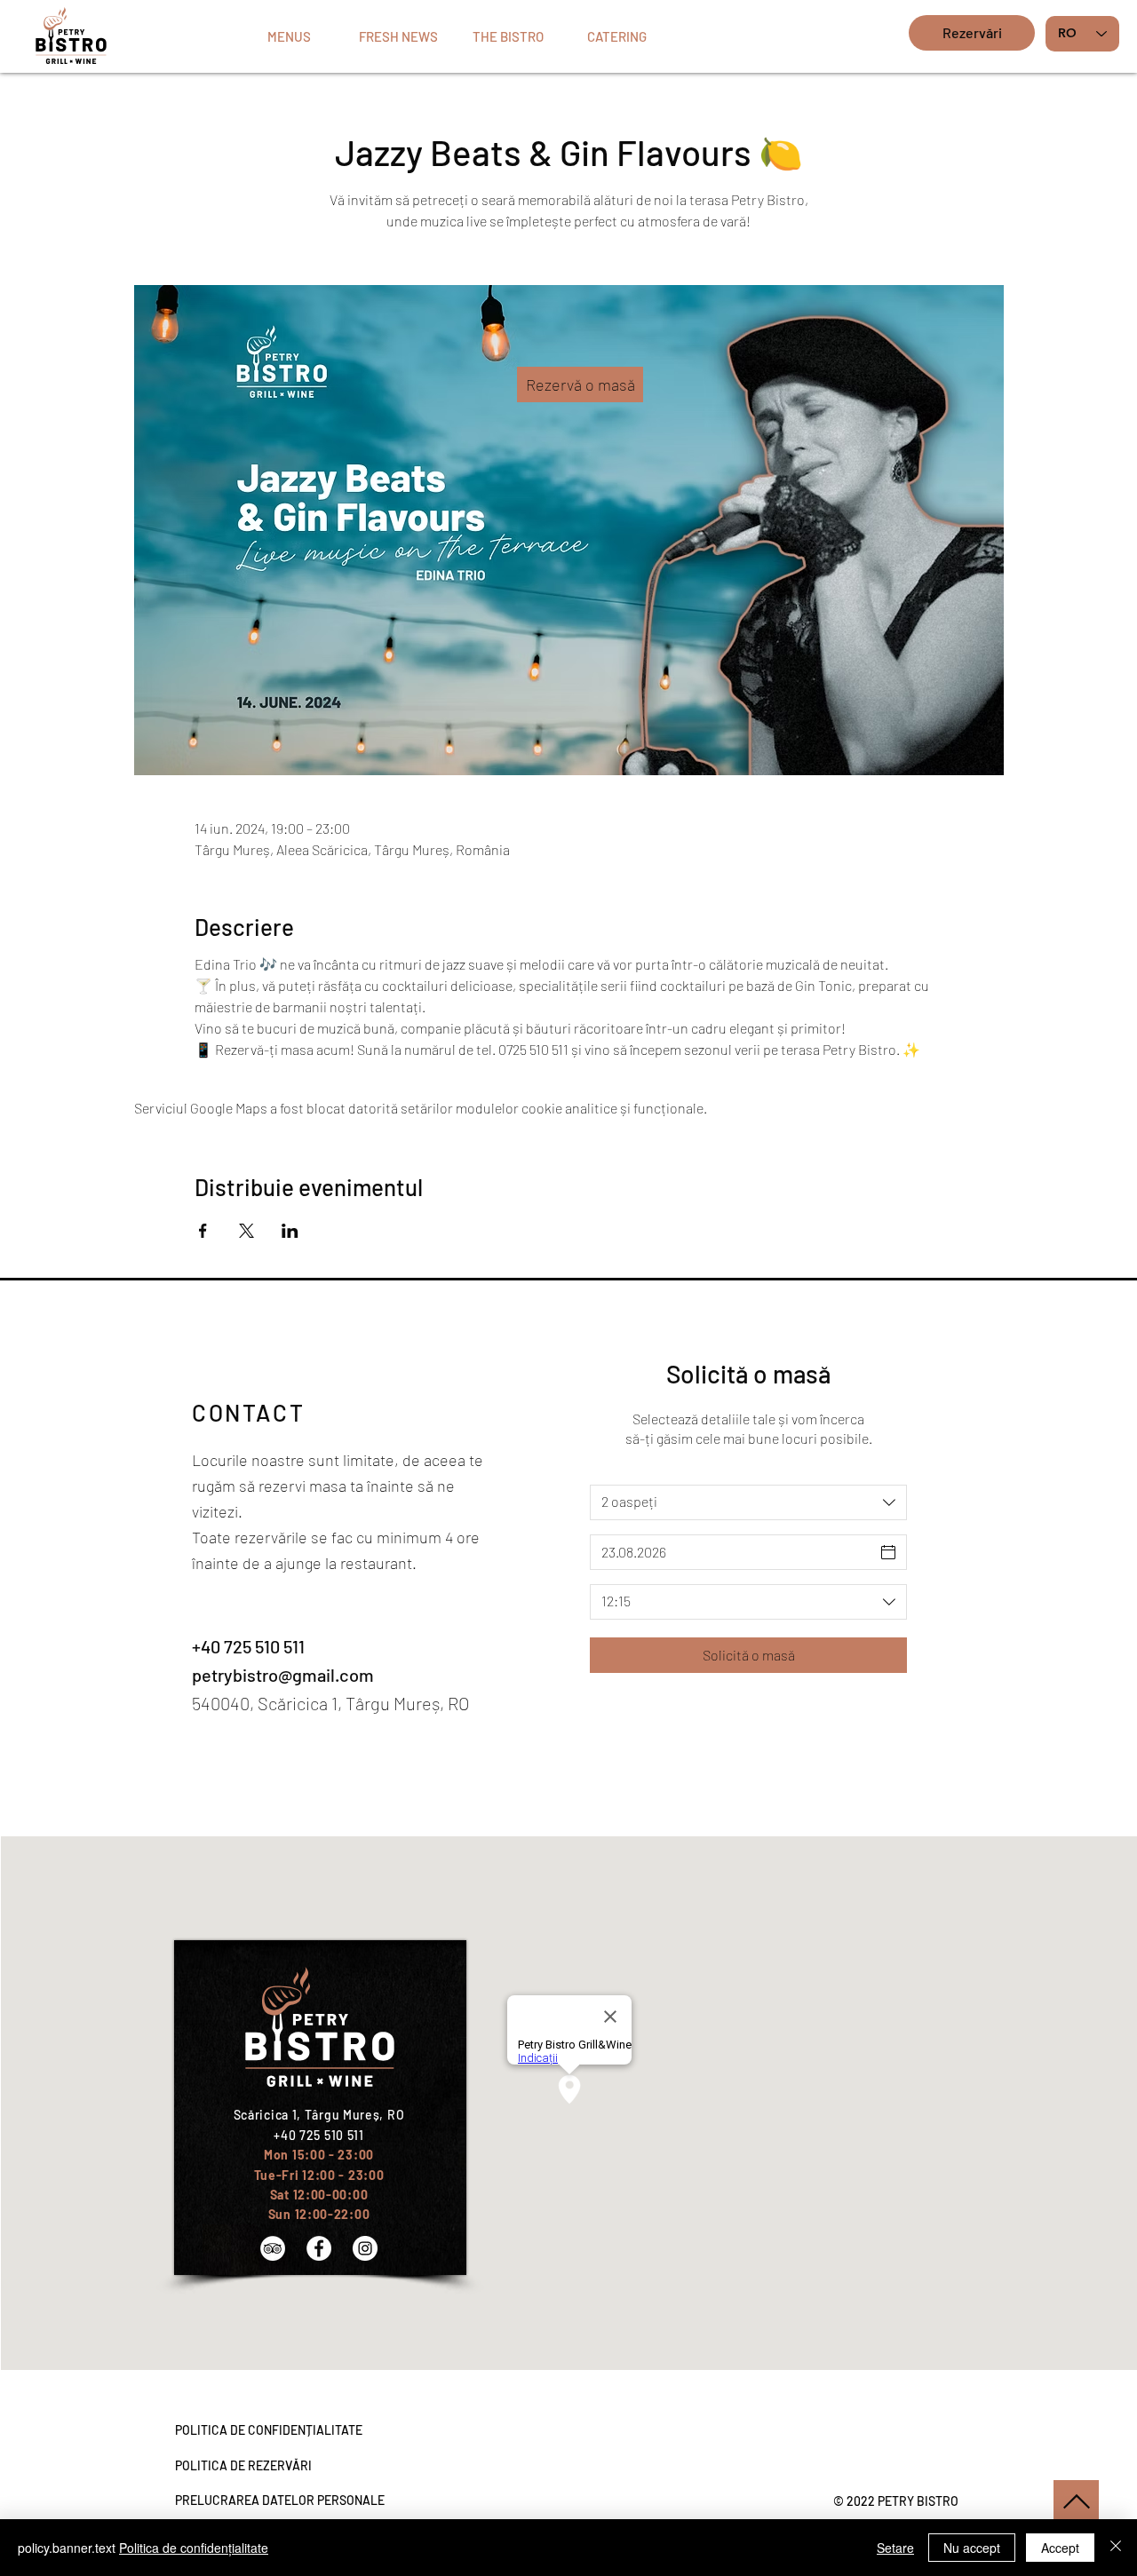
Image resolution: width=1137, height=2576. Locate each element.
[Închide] (1116, 2548)
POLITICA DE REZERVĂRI (243, 2465)
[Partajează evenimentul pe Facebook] (203, 1231)
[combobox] (748, 1502)
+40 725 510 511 (248, 1646)
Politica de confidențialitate (194, 2548)
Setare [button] (895, 2548)
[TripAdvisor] (273, 2248)
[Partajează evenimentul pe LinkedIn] (290, 1231)
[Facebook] (319, 2248)
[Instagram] (365, 2248)
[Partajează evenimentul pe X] (246, 1231)
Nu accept (972, 2548)
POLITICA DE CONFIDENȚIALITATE (269, 2430)
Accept (1060, 2548)
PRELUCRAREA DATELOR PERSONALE (280, 2500)
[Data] (888, 1552)
